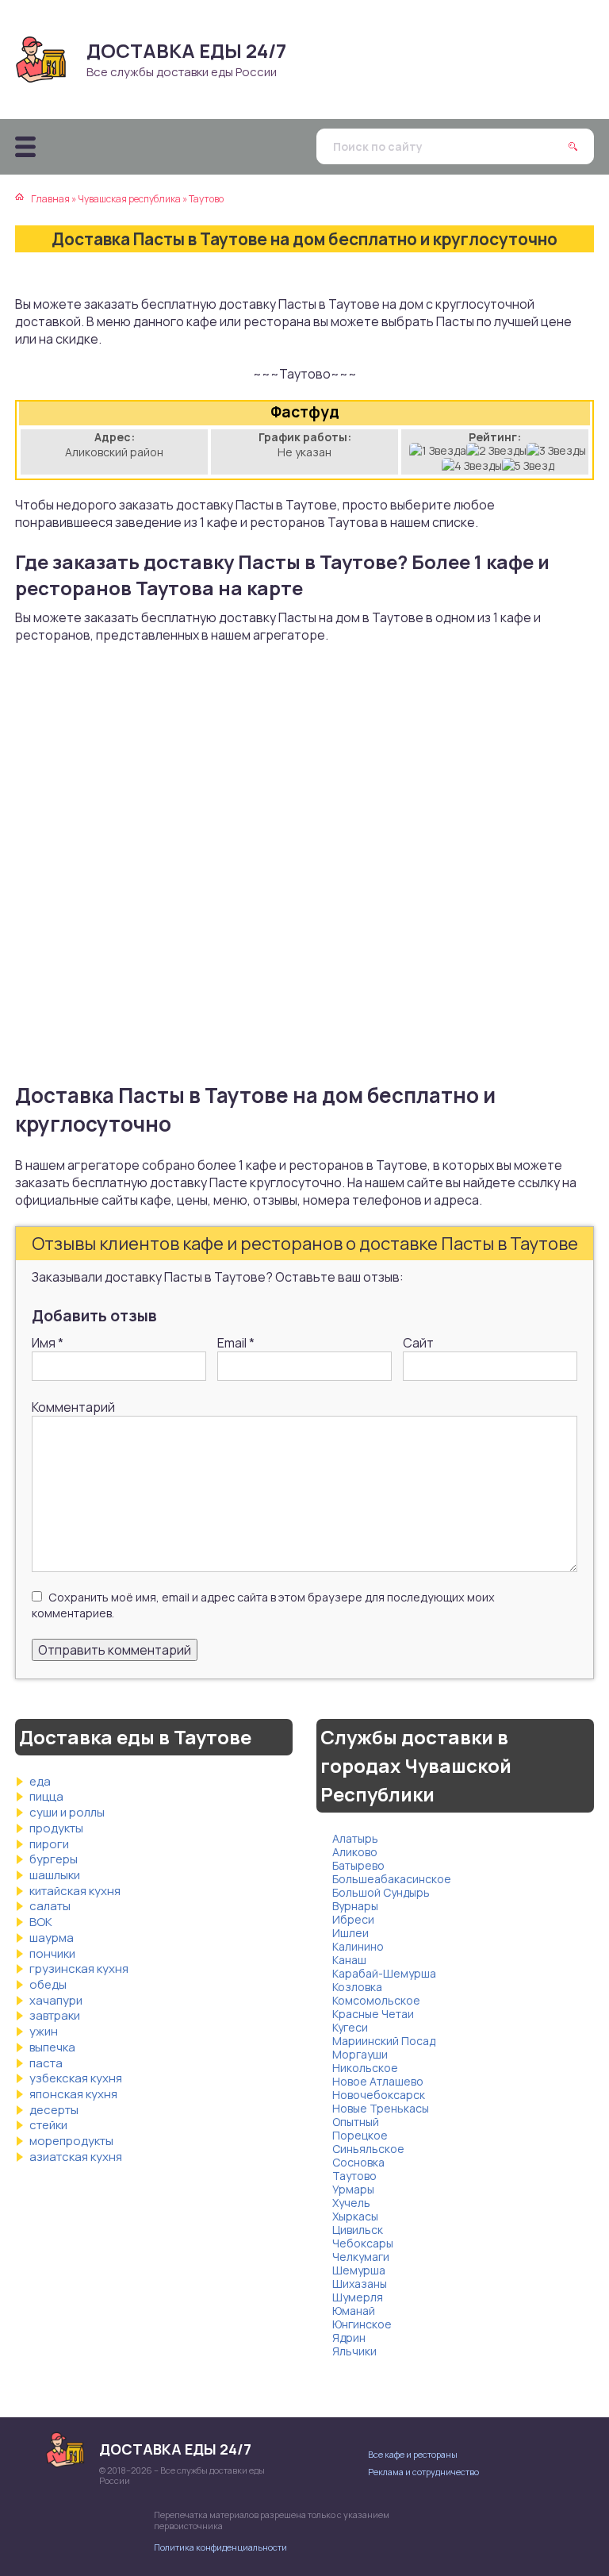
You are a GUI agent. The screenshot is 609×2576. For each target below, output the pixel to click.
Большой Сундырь (381, 1892)
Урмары (353, 2189)
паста (46, 2063)
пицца (46, 1796)
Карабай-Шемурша (384, 1973)
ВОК (41, 1922)
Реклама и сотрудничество (423, 2472)
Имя (48, 1343)
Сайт (418, 1343)
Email (236, 1343)
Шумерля (358, 2297)
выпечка (52, 2047)
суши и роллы (67, 1812)
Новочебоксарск (379, 2095)
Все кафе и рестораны (413, 2454)
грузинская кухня (79, 1969)
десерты (54, 2110)
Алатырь (355, 1838)
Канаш (349, 1960)
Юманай (354, 2311)
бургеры (54, 1859)
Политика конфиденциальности (220, 2547)
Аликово (355, 1852)
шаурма (52, 1938)
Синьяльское (368, 2149)
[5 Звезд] (528, 465)
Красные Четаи (373, 2014)
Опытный (356, 2122)
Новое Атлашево (378, 2081)
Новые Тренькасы (381, 2108)
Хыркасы (355, 2216)
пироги (49, 1844)
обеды (48, 1984)
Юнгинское (362, 2324)
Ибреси (353, 1919)
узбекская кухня (76, 2078)
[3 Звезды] (556, 450)
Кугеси (350, 2027)
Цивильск (358, 2230)
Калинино (358, 1946)
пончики (52, 1953)
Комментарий (73, 1407)
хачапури (56, 2000)
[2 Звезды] (496, 450)
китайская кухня (75, 1891)
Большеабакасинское (392, 1879)
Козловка (357, 1987)
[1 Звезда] (438, 450)
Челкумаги (361, 2257)
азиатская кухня (76, 2157)
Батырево (358, 1865)
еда (40, 1781)
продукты (56, 1828)
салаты (50, 1906)
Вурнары (355, 1906)
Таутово (354, 2176)
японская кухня (73, 2094)
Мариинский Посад (384, 2041)
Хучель (351, 2203)
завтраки (55, 2015)
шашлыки (55, 1875)
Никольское (365, 2068)
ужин (44, 2031)
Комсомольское (376, 2000)
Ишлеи (350, 1933)
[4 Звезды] (472, 465)
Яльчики (354, 2351)
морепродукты (71, 2141)
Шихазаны (360, 2284)
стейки (48, 2125)
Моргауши (360, 2054)
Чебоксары (363, 2243)
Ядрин (349, 2338)
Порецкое (360, 2135)
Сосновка (358, 2162)
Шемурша (359, 2270)
